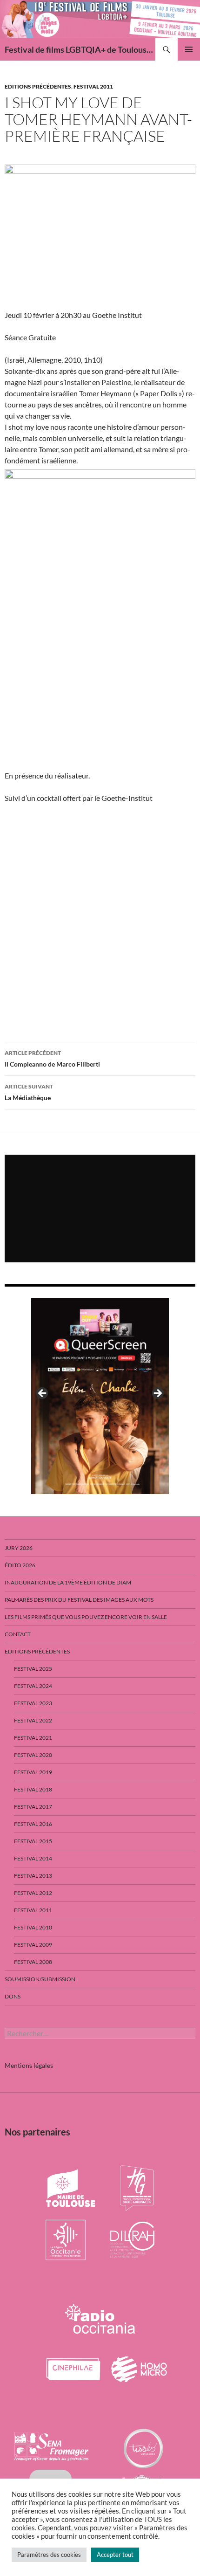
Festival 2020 (33, 1755)
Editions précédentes (38, 86)
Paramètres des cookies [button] (49, 2555)
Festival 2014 (33, 1858)
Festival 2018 (33, 1789)
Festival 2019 (33, 1772)
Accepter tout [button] (115, 2555)
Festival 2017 (33, 1807)
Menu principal (189, 49)
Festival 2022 (33, 1720)
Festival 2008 (33, 1962)
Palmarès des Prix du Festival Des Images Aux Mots (79, 1600)
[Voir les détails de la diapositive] (100, 1396)
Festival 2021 (33, 1738)
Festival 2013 (33, 1876)
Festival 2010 (33, 1927)
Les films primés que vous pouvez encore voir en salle (86, 1617)
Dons (13, 1996)
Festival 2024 (33, 1686)
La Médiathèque (29, 1092)
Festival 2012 (33, 1893)
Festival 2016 (33, 1824)
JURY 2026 (19, 1548)
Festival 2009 (33, 1945)
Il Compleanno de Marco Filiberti (52, 1059)
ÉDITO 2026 (20, 1565)
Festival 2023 (33, 1703)
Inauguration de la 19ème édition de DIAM (68, 1582)
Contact (18, 1634)
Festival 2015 (33, 1841)
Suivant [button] (157, 1394)
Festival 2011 (93, 86)
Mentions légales (29, 2065)
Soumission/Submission (40, 1979)
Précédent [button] (43, 1394)
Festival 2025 (33, 1669)
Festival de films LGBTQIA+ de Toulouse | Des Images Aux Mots (80, 49)
